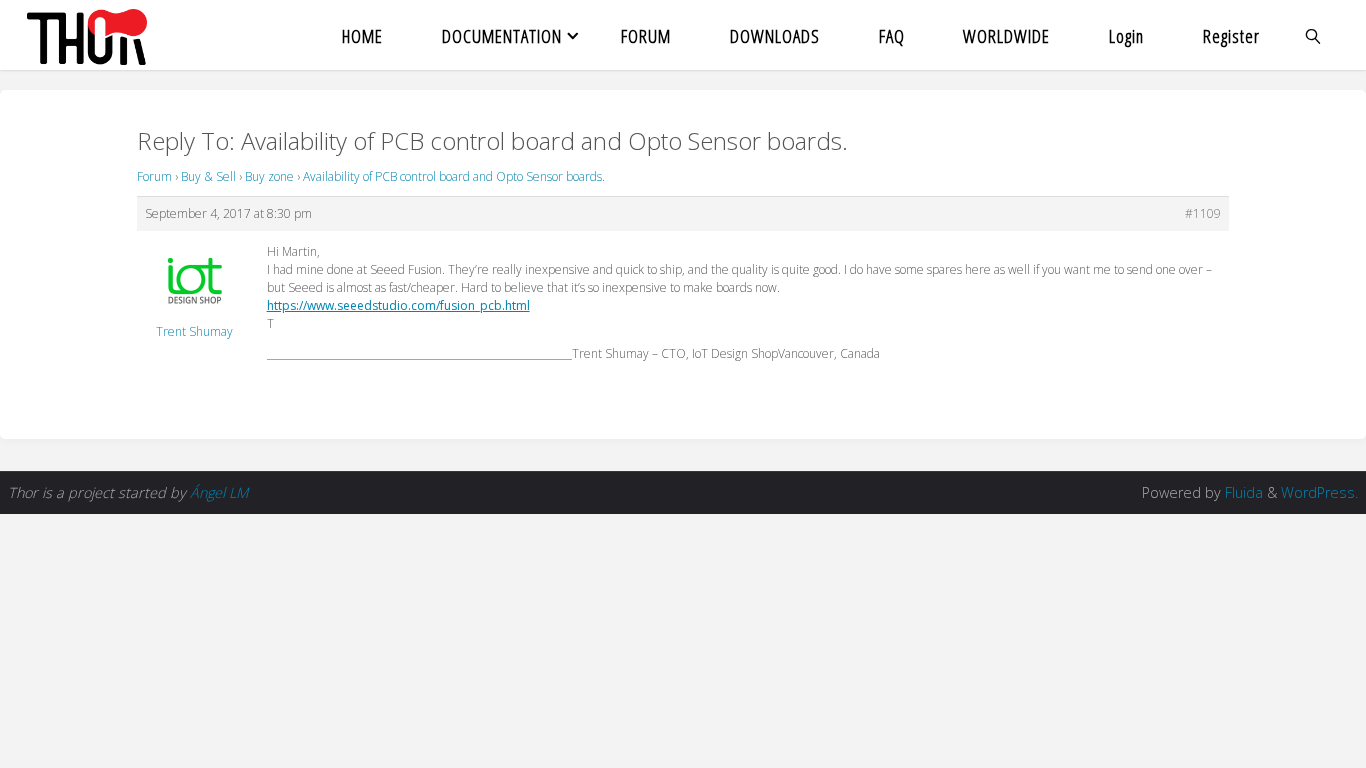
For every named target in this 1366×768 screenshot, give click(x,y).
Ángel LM (219, 492)
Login (1126, 35)
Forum (154, 176)
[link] (1314, 35)
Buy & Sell (208, 176)
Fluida (1242, 492)
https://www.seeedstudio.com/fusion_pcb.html (398, 305)
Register (1231, 35)
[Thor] (86, 35)
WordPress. (1319, 492)
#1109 (1203, 213)
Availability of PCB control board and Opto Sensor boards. (454, 176)
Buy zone (269, 176)
